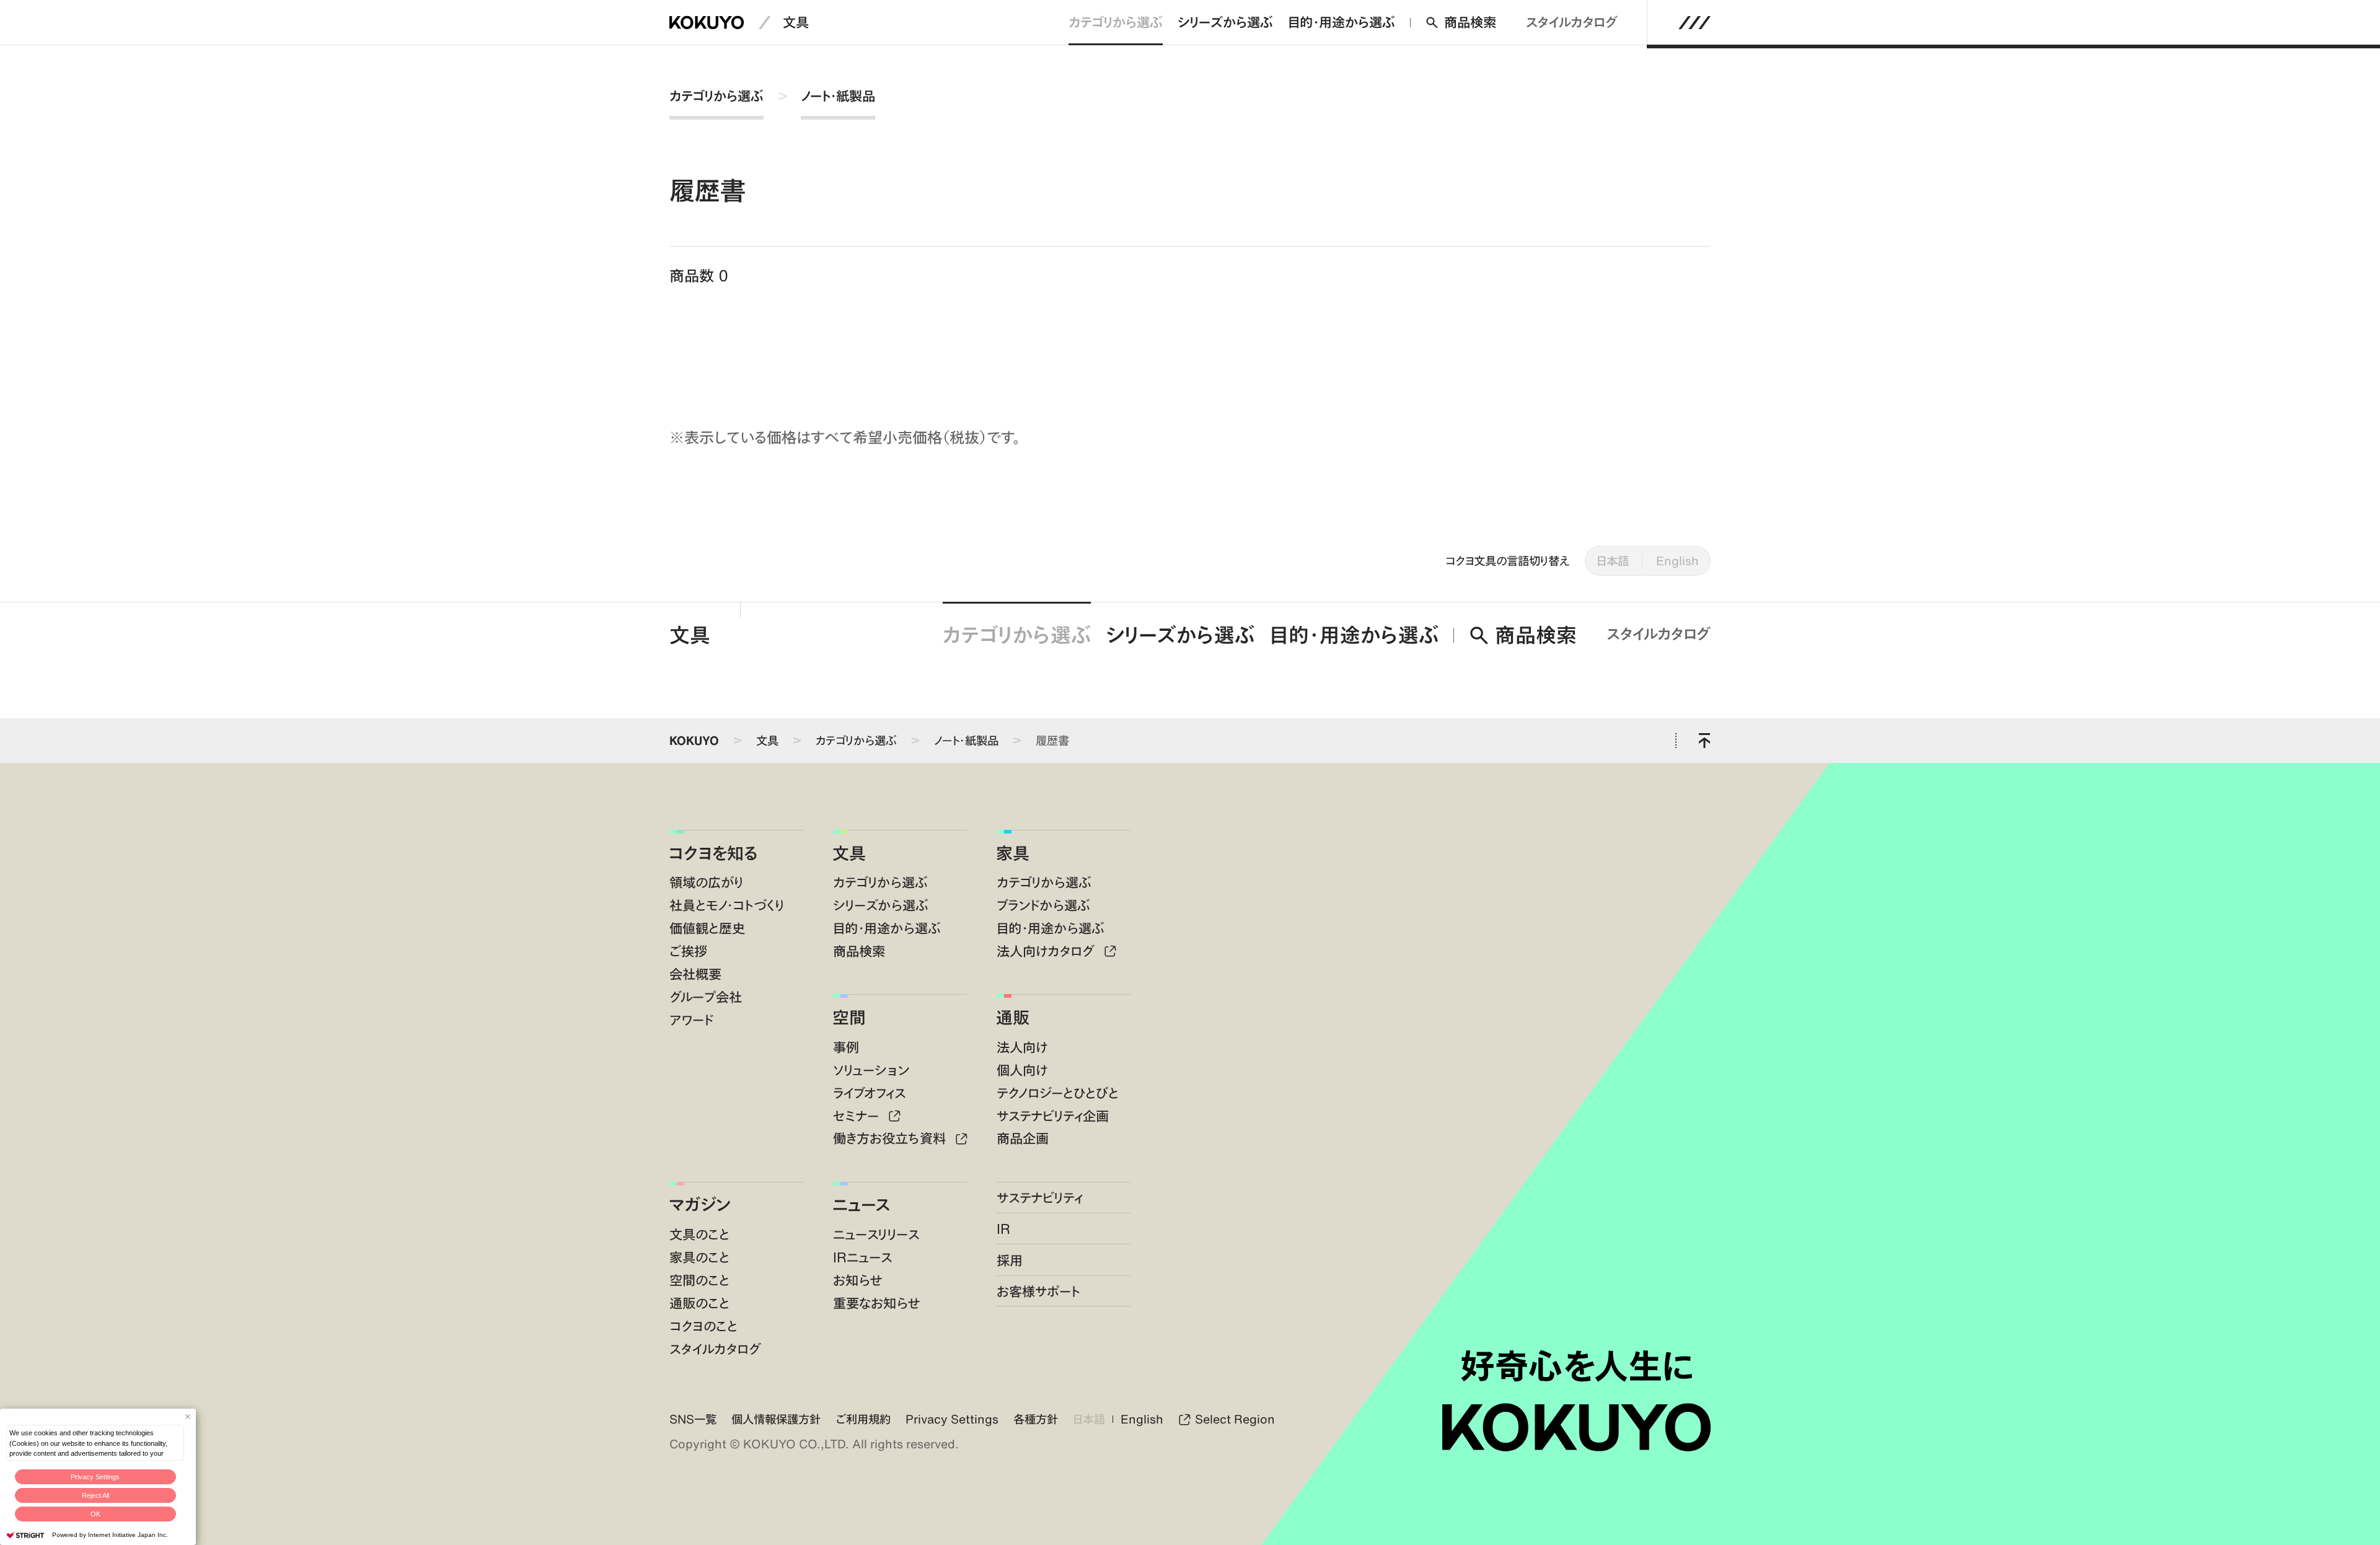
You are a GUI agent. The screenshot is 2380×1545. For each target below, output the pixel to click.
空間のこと (699, 1280)
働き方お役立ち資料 (891, 1138)
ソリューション (871, 1070)
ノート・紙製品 (838, 96)
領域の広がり (706, 882)
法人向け (1022, 1047)
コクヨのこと (703, 1326)
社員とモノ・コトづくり (727, 905)
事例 (846, 1047)
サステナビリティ (1040, 1198)
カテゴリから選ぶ (1116, 22)
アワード (691, 1020)
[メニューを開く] (1695, 23)
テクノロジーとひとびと (1058, 1093)
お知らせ (858, 1280)
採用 (1010, 1260)
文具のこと (699, 1234)
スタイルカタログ (1572, 22)
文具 (796, 22)
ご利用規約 (863, 1419)
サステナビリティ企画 (1053, 1116)
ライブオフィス (869, 1093)
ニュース (862, 1204)
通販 (1013, 1017)
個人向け (1022, 1070)
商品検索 (1470, 22)
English (1677, 561)
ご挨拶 (688, 951)
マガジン (700, 1204)
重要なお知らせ (877, 1303)
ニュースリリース (876, 1234)
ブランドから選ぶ (1043, 905)
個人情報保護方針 (776, 1419)
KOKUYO (694, 740)
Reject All (95, 1495)
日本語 (1613, 561)
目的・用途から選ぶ (1342, 22)
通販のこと (699, 1303)
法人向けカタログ (1047, 951)
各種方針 (1036, 1419)
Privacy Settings (95, 1477)
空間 (849, 1017)
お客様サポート (1038, 1291)
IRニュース (862, 1257)
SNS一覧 (693, 1419)
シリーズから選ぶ (1225, 22)
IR (1003, 1229)
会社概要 (695, 974)
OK (95, 1514)
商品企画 (1023, 1138)
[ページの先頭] (1704, 741)
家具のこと (699, 1257)
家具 (1013, 853)
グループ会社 (706, 997)
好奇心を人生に (1576, 1366)
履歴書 (1052, 740)
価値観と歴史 (707, 928)
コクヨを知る (713, 853)
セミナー (858, 1116)
